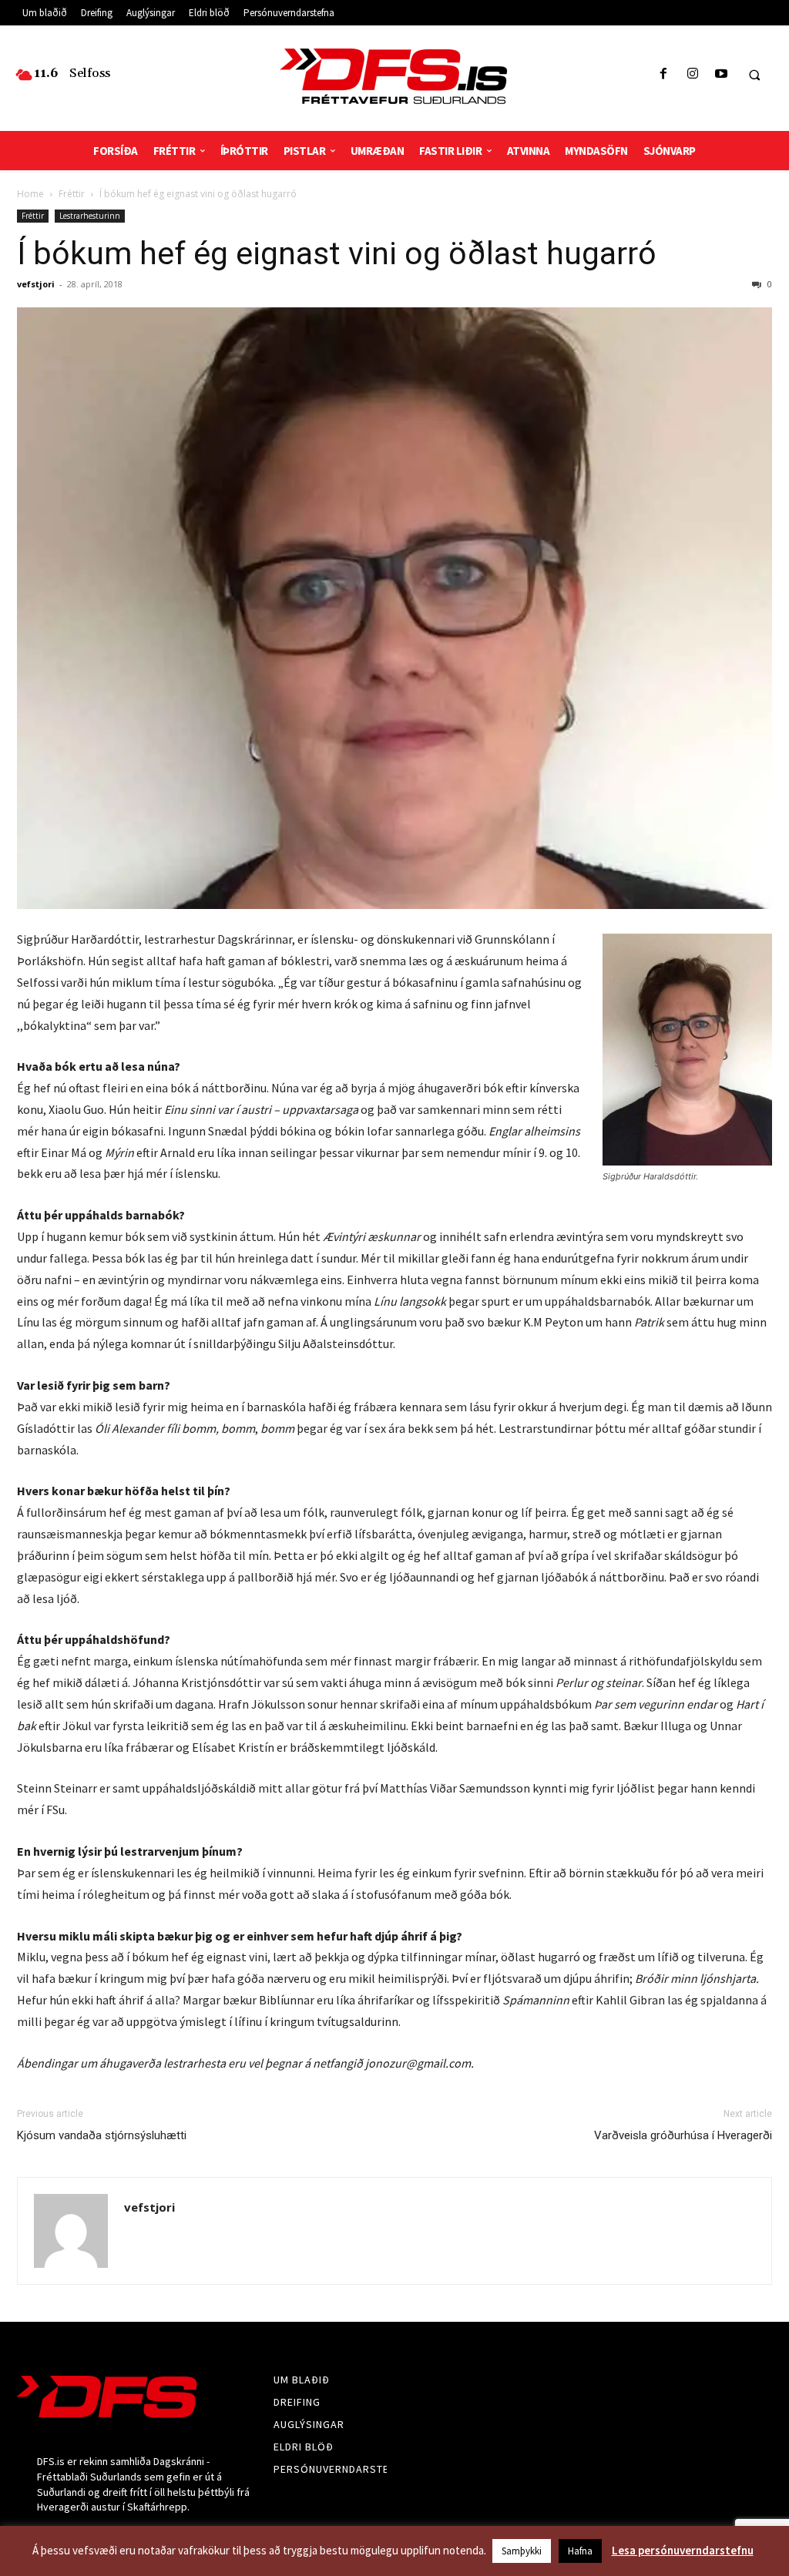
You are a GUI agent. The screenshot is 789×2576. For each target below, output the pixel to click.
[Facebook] (664, 74)
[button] (754, 75)
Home (30, 194)
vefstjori (36, 284)
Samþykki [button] (522, 2551)
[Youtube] (721, 74)
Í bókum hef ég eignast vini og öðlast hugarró (337, 253)
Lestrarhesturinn (90, 216)
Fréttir (72, 194)
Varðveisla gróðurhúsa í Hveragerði (683, 2135)
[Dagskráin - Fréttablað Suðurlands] (395, 76)
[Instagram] (692, 74)
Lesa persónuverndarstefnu (683, 2550)
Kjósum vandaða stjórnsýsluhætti (102, 2135)
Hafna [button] (580, 2551)
